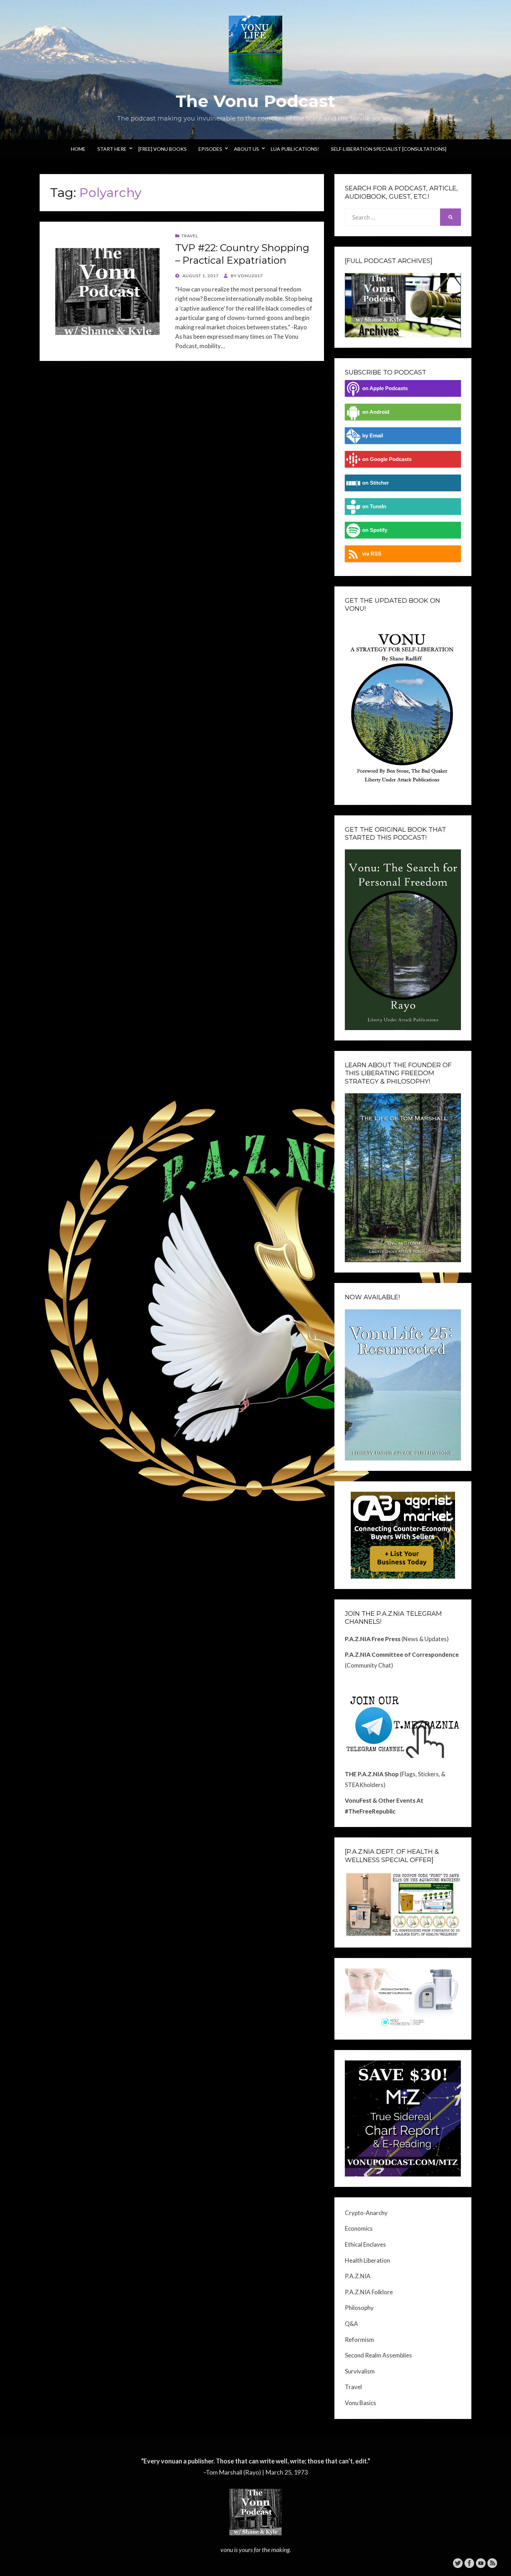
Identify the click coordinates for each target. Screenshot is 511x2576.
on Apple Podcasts (385, 388)
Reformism (359, 2340)
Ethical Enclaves (365, 2244)
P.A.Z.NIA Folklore (369, 2292)
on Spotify (375, 530)
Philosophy (359, 2308)
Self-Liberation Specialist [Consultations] (389, 149)
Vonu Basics (360, 2403)
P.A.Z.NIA (358, 2276)
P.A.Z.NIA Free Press (373, 1639)
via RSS (372, 554)
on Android (376, 412)
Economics (359, 2228)
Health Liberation (367, 2260)
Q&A (351, 2324)
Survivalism (360, 2371)
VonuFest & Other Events (380, 1800)
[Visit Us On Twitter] (458, 2562)
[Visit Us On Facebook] (469, 2562)
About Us (246, 149)
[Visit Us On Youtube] (481, 2562)
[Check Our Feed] (492, 2562)
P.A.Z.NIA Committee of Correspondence (402, 1655)
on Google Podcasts (387, 459)
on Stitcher (376, 483)
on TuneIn (374, 506)
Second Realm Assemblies (378, 2355)
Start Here (112, 149)
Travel (190, 236)
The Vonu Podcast (255, 101)
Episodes (210, 149)
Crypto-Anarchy (366, 2213)
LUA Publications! (295, 149)
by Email (373, 435)
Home (78, 149)
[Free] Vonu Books (163, 149)
